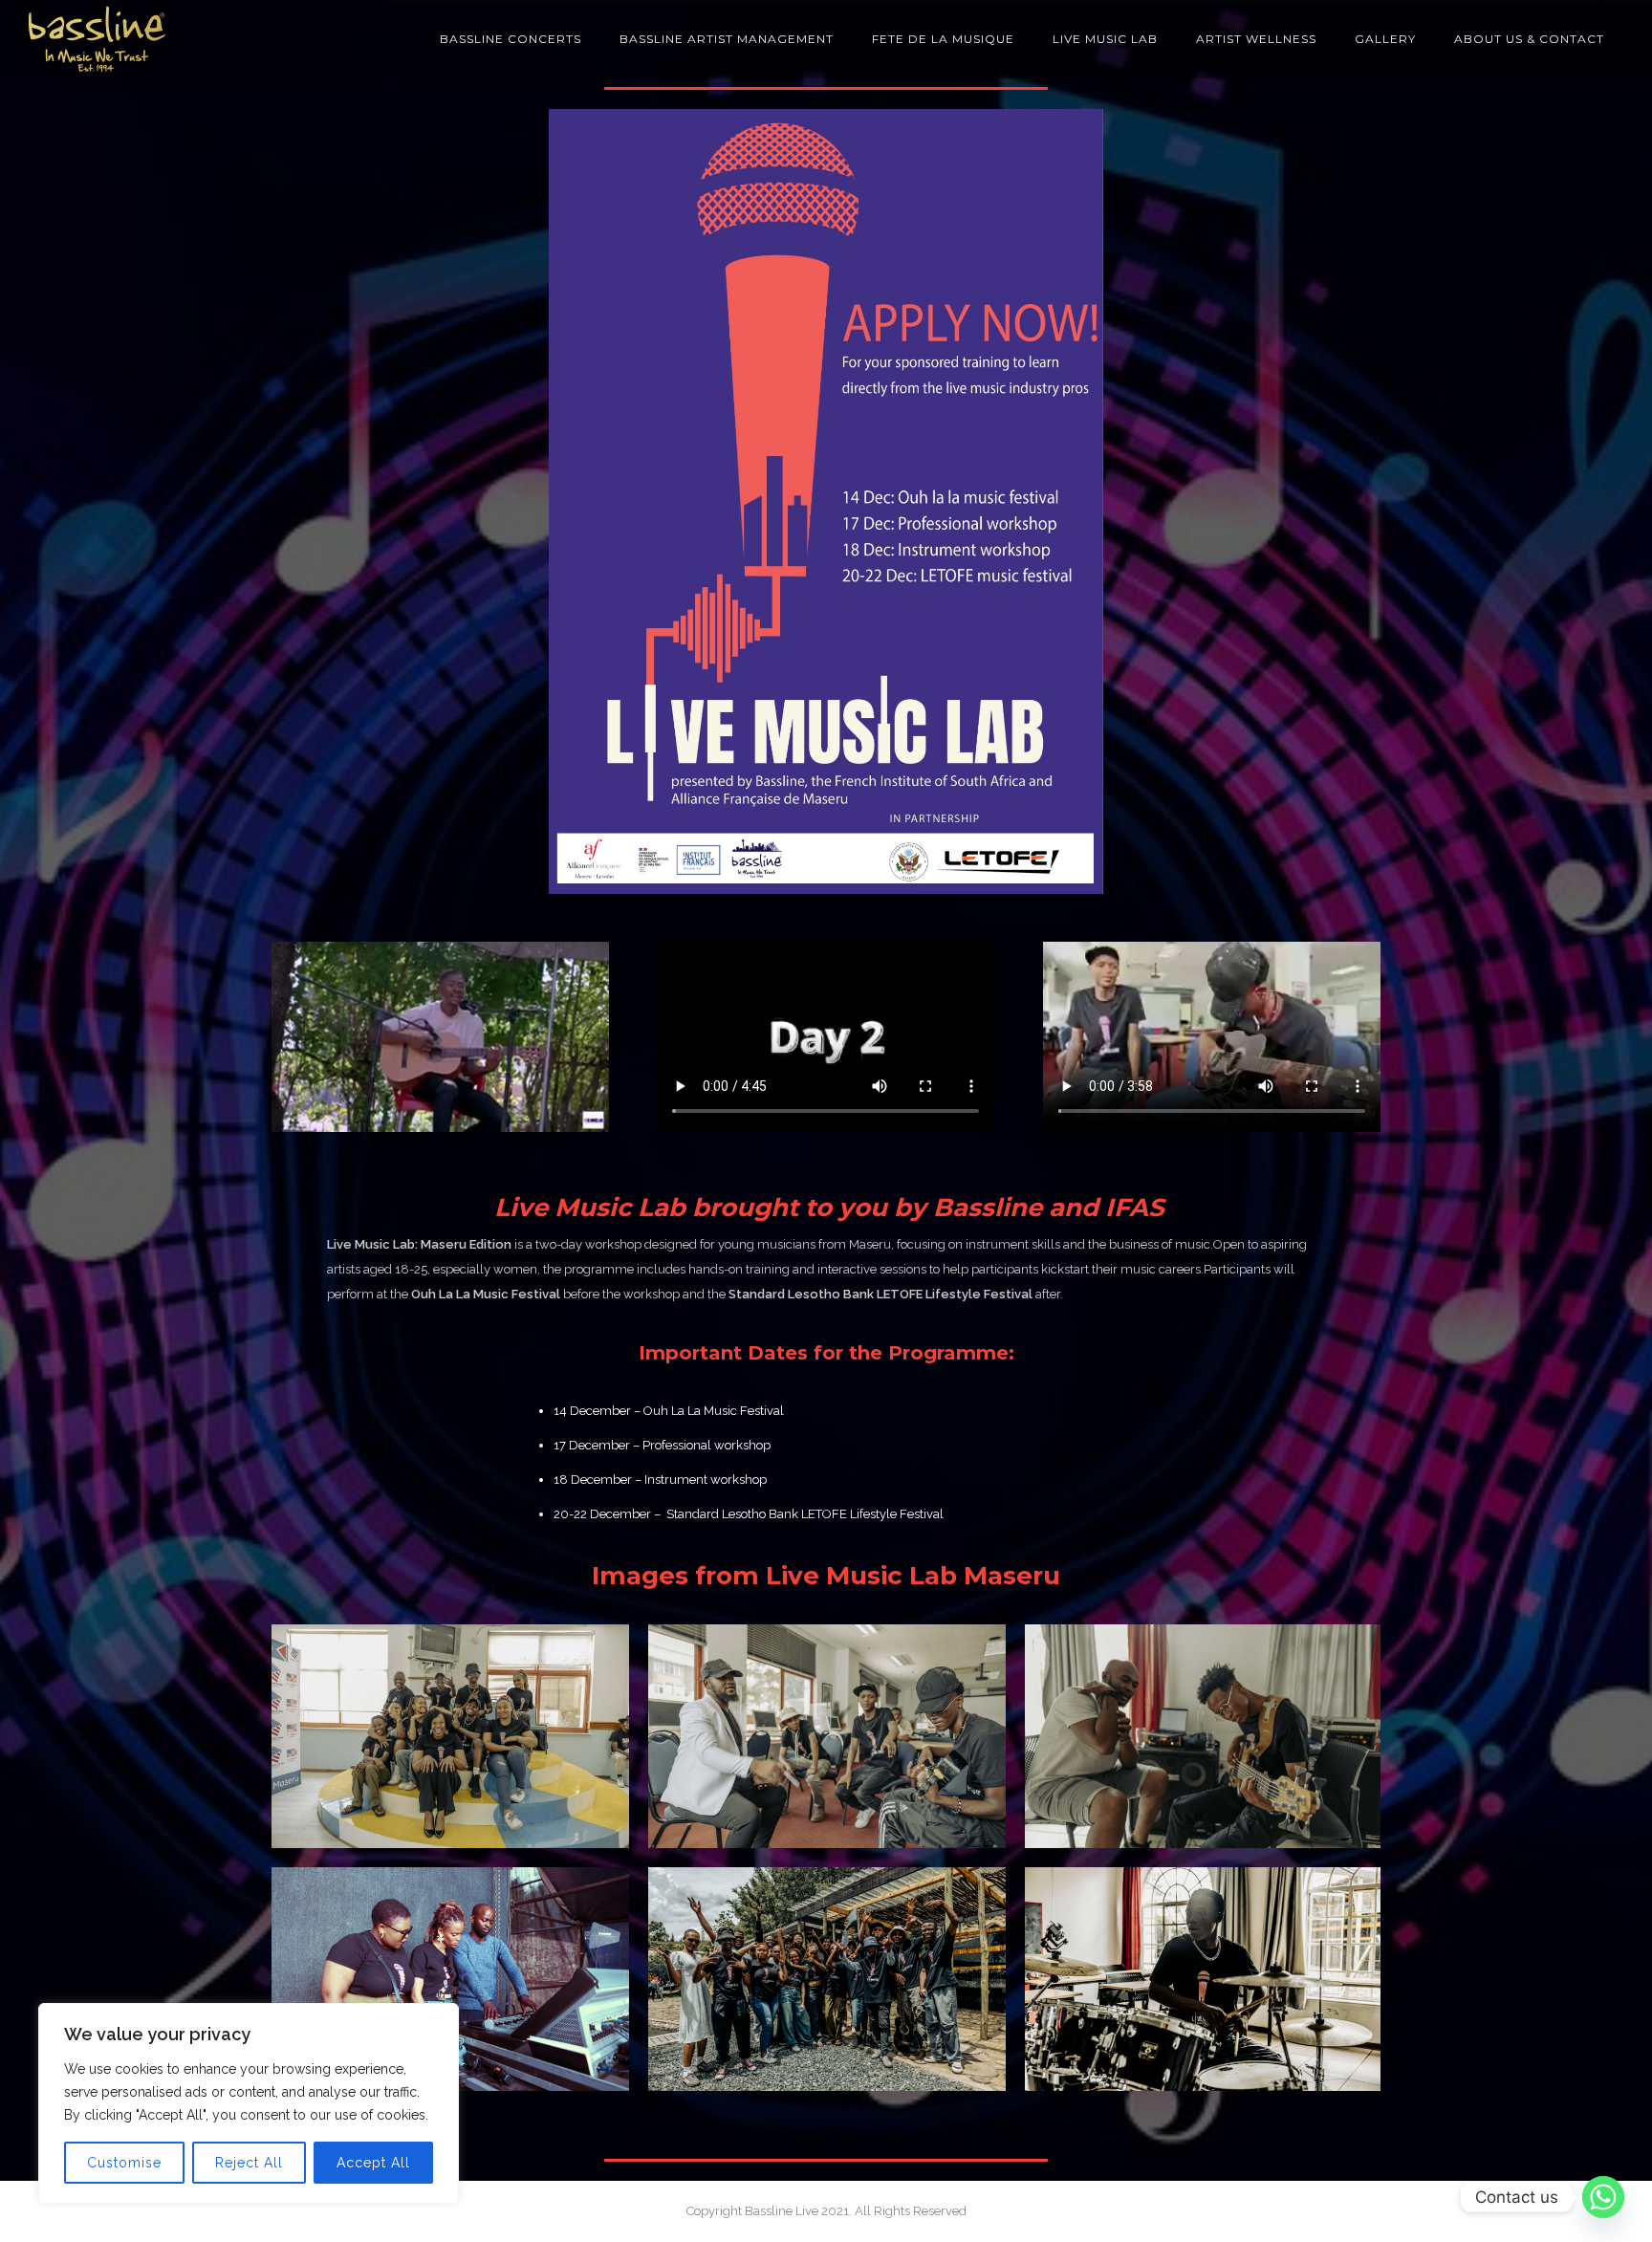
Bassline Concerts (511, 39)
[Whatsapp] (1603, 2197)
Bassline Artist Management (727, 39)
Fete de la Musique (943, 39)
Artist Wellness (1256, 39)
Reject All (249, 2163)
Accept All (373, 2163)
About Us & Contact (1529, 39)
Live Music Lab (1105, 39)
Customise (124, 2163)
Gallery (1385, 39)
